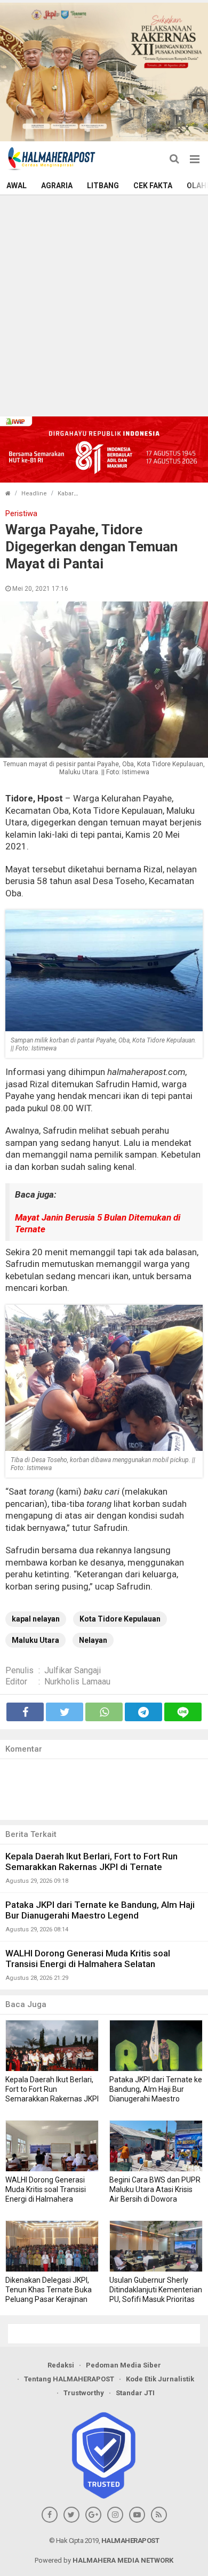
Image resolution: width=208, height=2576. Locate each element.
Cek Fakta (153, 186)
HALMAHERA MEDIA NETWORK (123, 2560)
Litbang (103, 186)
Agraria (57, 186)
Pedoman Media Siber (123, 2365)
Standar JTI (135, 2393)
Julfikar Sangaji (73, 1670)
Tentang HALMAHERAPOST (69, 2379)
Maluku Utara (35, 1640)
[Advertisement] (104, 304)
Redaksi (61, 2365)
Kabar (66, 493)
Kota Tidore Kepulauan (120, 1619)
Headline (34, 493)
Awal (17, 186)
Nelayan (93, 1640)
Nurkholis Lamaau (77, 1682)
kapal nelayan (36, 1619)
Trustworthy (84, 2393)
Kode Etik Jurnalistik (160, 2379)
